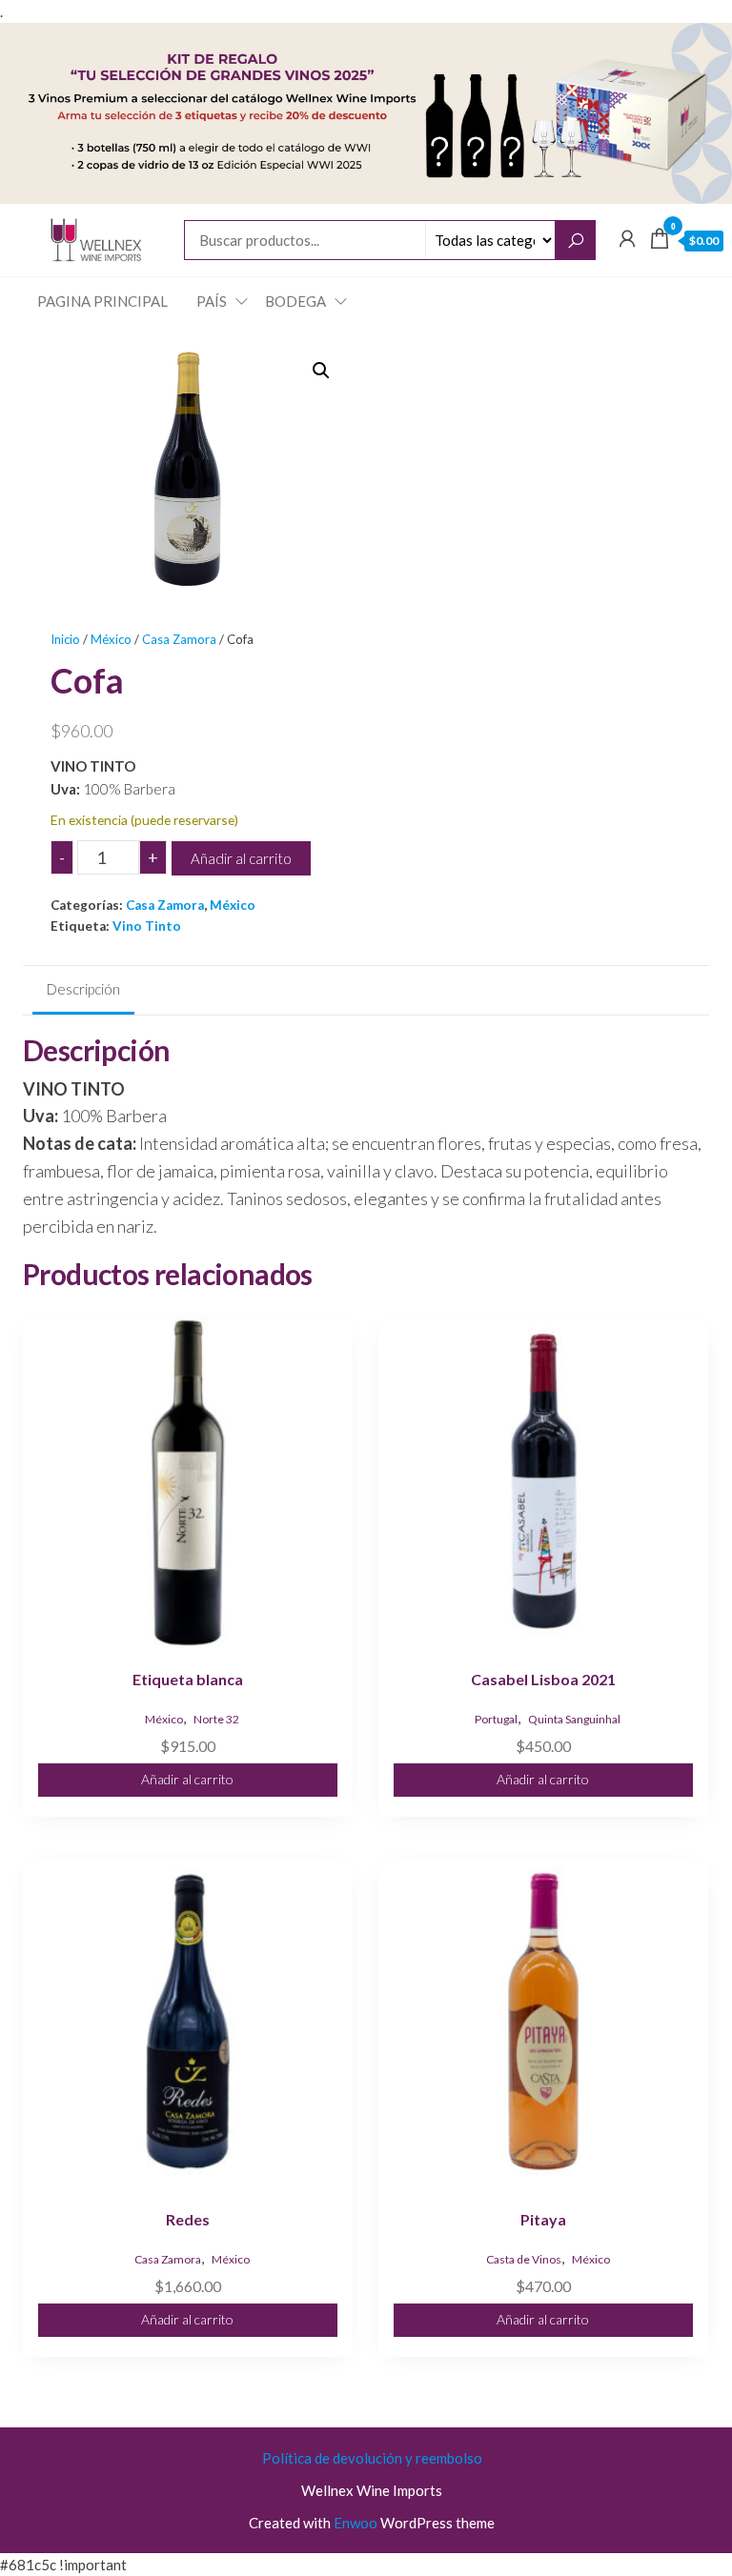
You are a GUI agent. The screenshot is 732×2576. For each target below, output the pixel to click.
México (111, 639)
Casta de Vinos (524, 2259)
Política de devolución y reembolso (372, 2458)
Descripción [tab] (83, 989)
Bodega (295, 301)
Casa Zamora (179, 639)
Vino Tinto (147, 926)
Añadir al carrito (241, 858)
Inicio (65, 639)
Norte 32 (216, 1719)
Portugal (496, 1719)
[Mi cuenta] (627, 238)
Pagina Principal (102, 301)
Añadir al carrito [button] (187, 1779)
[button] (321, 371)
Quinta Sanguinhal (574, 1719)
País (212, 301)
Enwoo (356, 2523)
